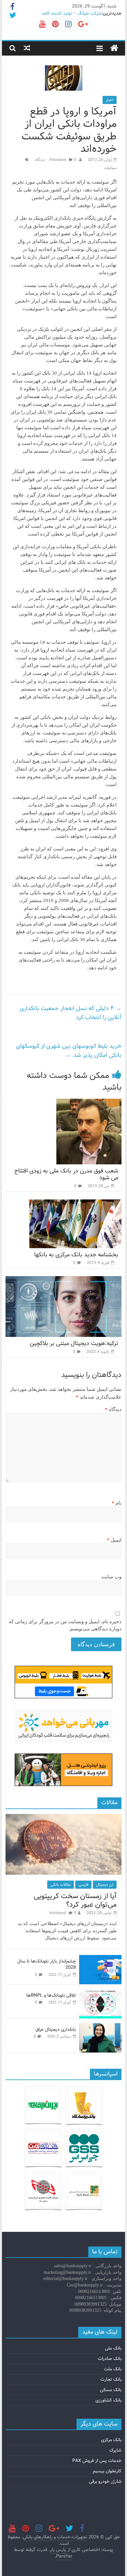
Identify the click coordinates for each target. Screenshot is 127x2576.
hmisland (58, 160)
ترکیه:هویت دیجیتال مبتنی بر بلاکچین (74, 1343)
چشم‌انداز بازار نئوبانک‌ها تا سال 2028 (47, 1964)
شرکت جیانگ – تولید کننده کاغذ (72, 13)
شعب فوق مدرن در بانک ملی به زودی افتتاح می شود (66, 1174)
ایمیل (114, 1540)
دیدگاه (113, 1409)
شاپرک (115, 2450)
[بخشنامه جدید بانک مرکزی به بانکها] (75, 1204)
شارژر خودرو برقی (105, 2481)
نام (117, 1503)
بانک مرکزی (111, 2440)
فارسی (83, 1885)
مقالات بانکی (61, 1885)
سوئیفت (110, 168)
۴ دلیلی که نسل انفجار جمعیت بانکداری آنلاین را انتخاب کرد (71, 1013)
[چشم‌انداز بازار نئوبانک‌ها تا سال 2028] (100, 1959)
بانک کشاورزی (108, 2400)
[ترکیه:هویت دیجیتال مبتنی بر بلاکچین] (63, 1280)
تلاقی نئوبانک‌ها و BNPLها (51, 1995)
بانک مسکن (111, 2390)
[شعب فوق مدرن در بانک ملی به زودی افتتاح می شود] (89, 1103)
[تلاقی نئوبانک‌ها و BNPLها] (100, 1993)
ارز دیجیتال (105, 1885)
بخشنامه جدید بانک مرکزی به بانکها (76, 1255)
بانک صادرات (110, 2359)
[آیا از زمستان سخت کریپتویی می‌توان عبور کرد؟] (63, 1818)
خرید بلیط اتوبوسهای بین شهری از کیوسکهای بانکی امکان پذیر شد (69, 1051)
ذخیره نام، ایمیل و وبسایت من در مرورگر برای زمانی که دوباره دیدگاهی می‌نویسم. (65, 1625)
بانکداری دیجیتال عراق (56, 2029)
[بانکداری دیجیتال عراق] (100, 2027)
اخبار (110, 100)
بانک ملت (113, 2369)
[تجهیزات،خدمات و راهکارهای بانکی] (114, 48)
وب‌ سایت (111, 1577)
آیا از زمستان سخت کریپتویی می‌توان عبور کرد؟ (75, 1900)
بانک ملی (113, 2348)
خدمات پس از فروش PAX (97, 2461)
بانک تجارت (111, 2379)
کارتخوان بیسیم (107, 2471)
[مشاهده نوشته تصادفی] (27, 48)
